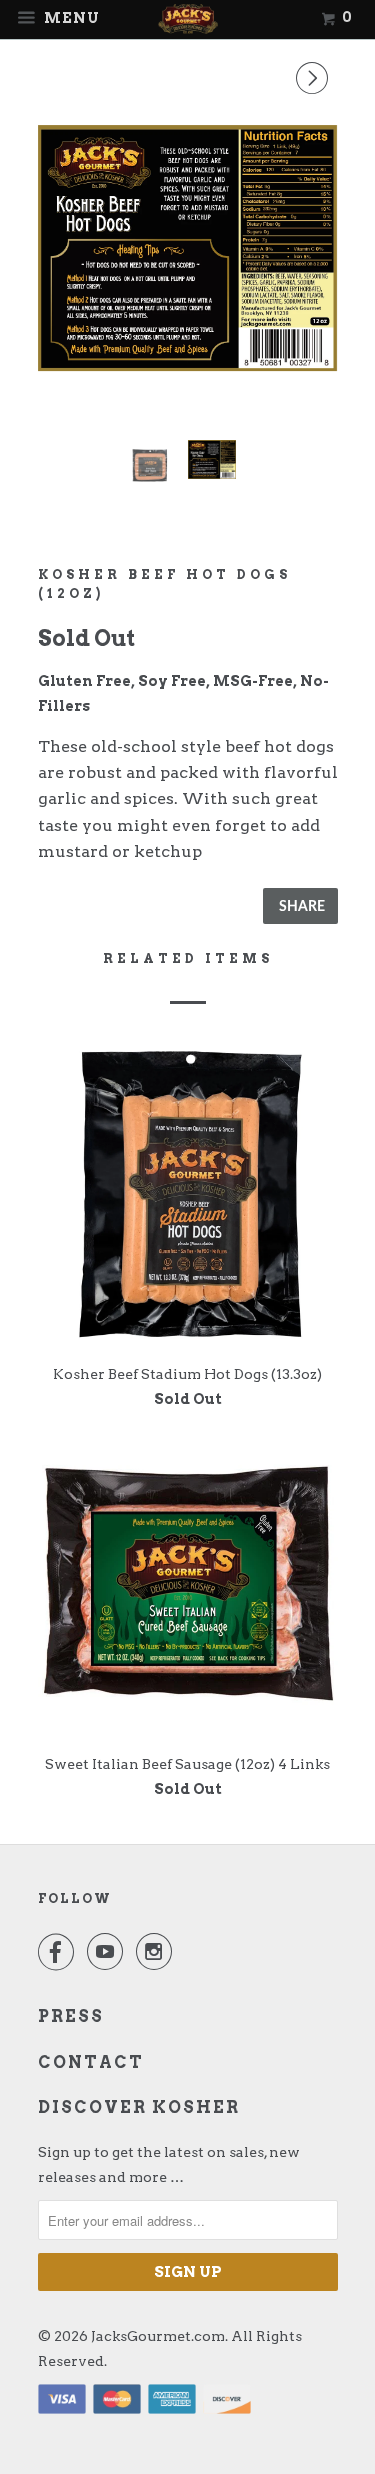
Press (71, 2016)
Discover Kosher (139, 2107)
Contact (91, 2062)
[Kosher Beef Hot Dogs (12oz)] (188, 248)
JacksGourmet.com (158, 2336)
